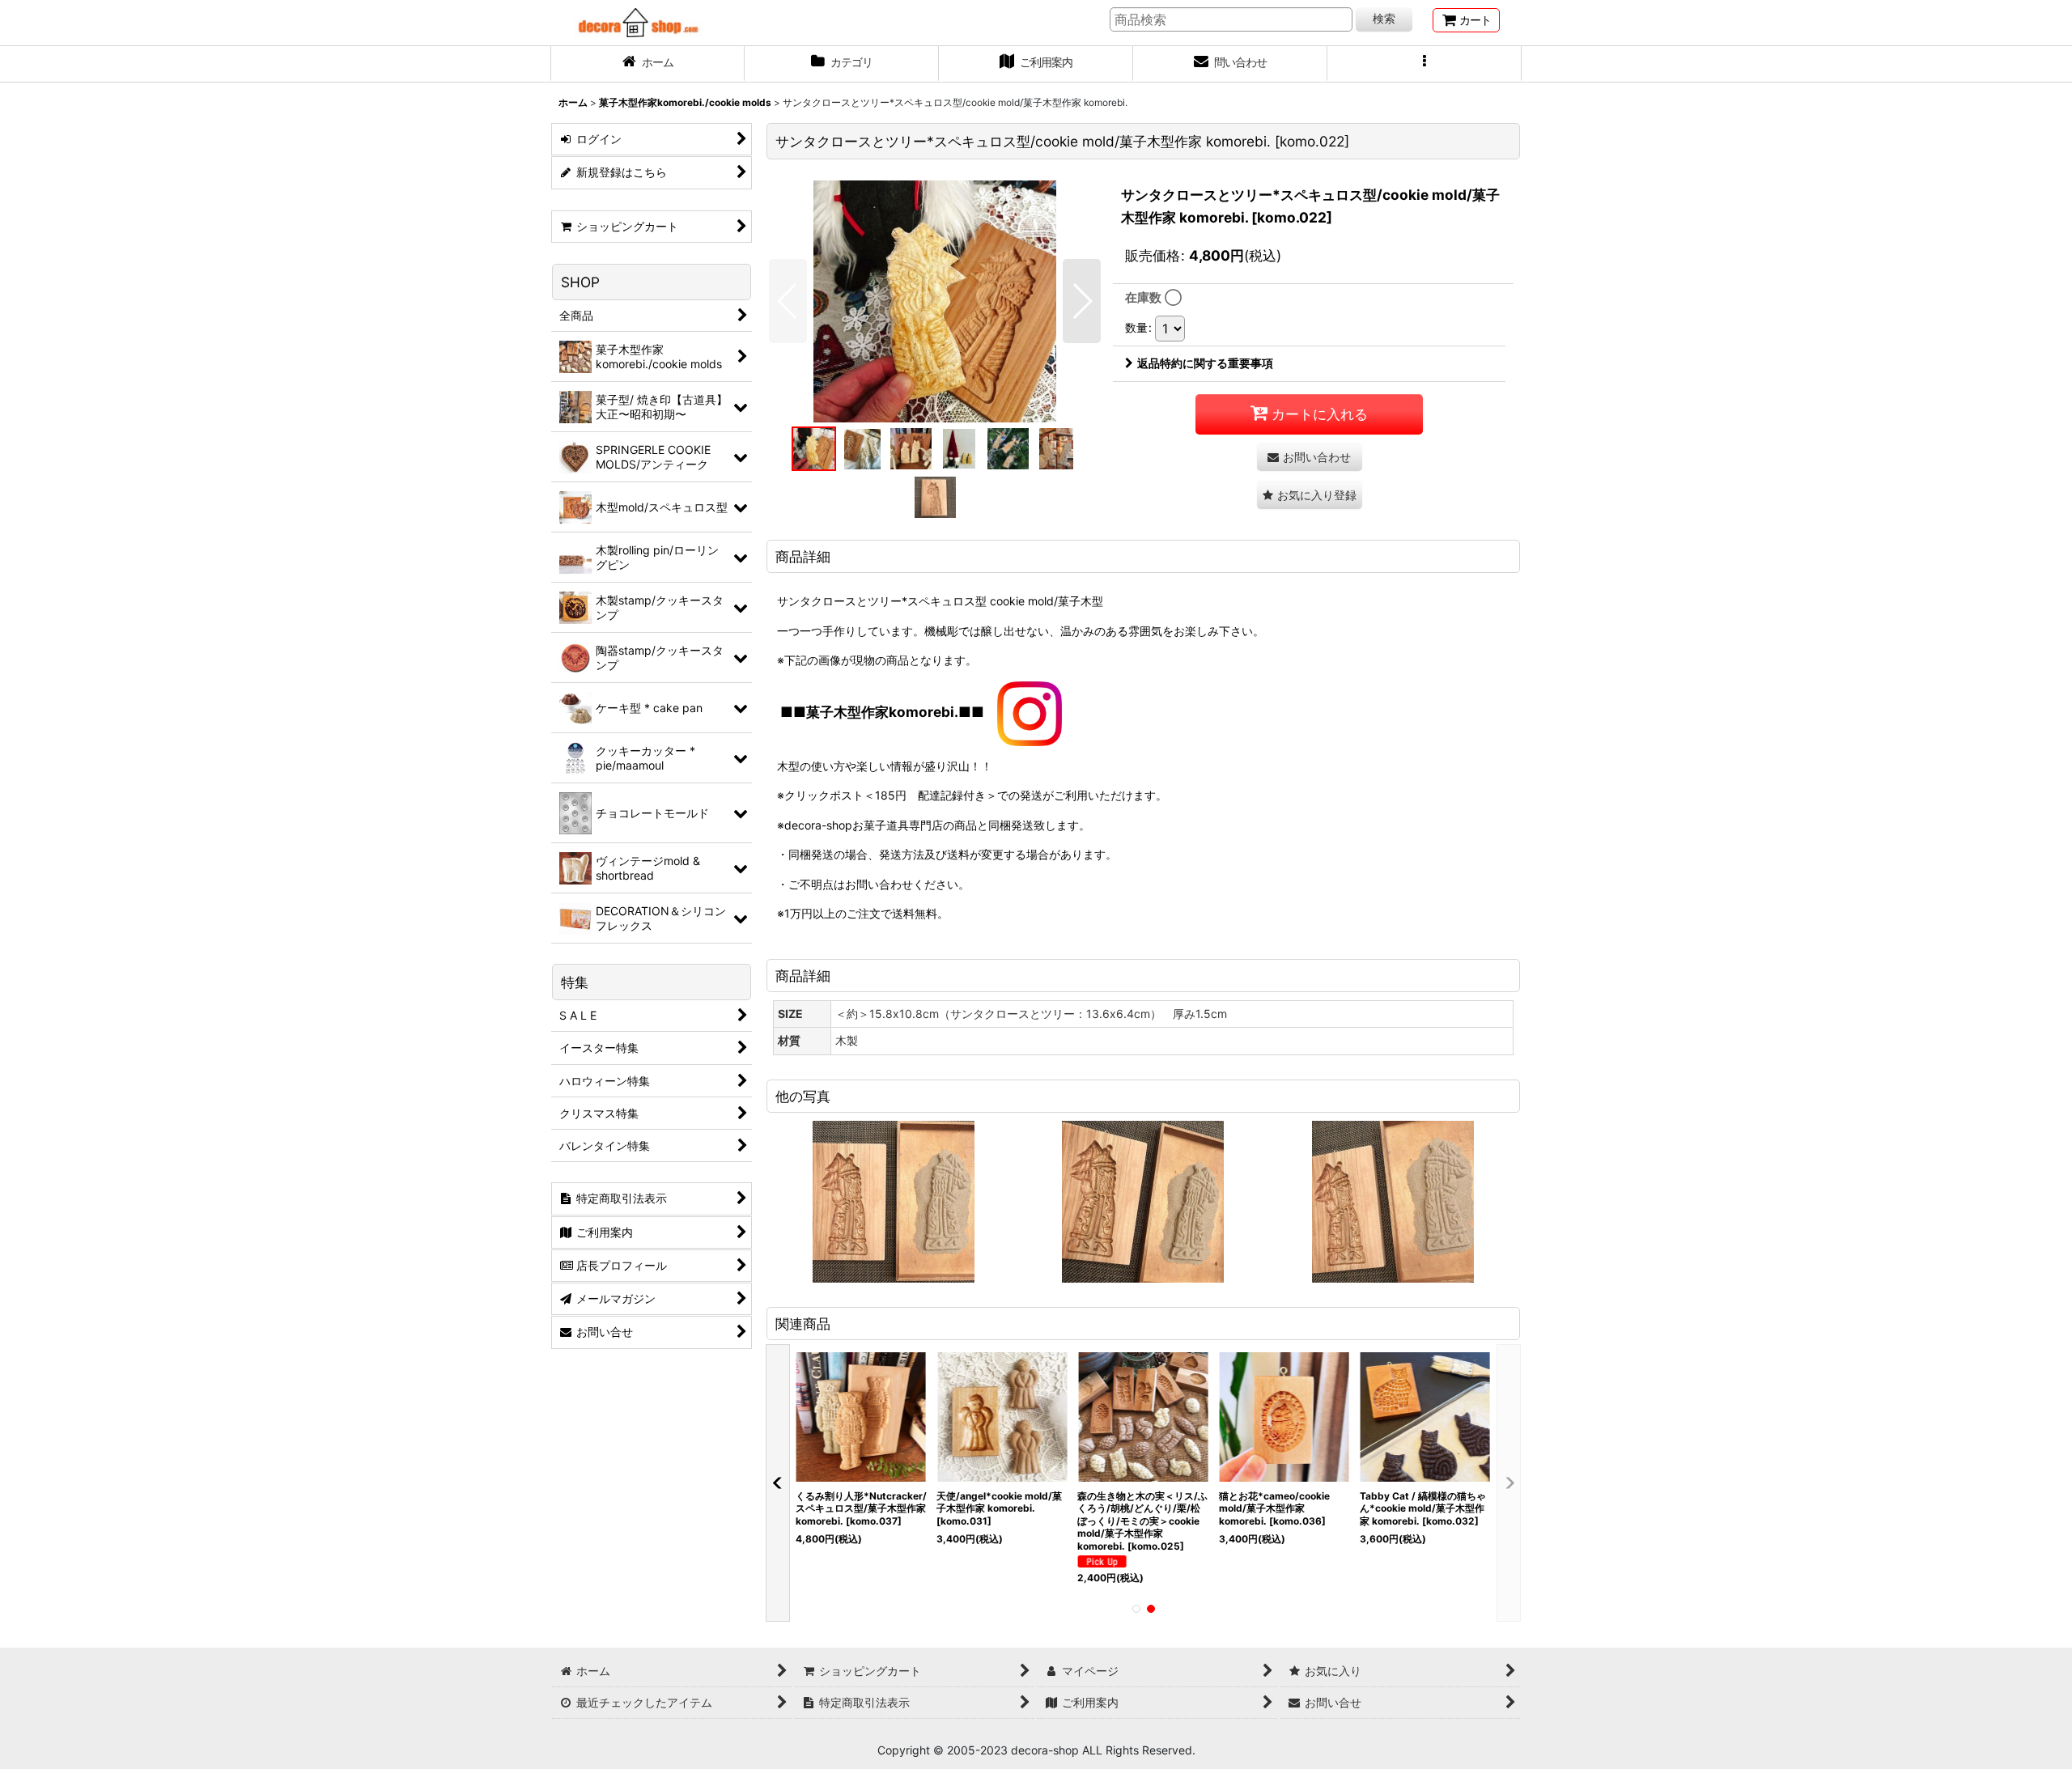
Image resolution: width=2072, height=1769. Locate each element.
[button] (1424, 64)
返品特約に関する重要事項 (1205, 363)
